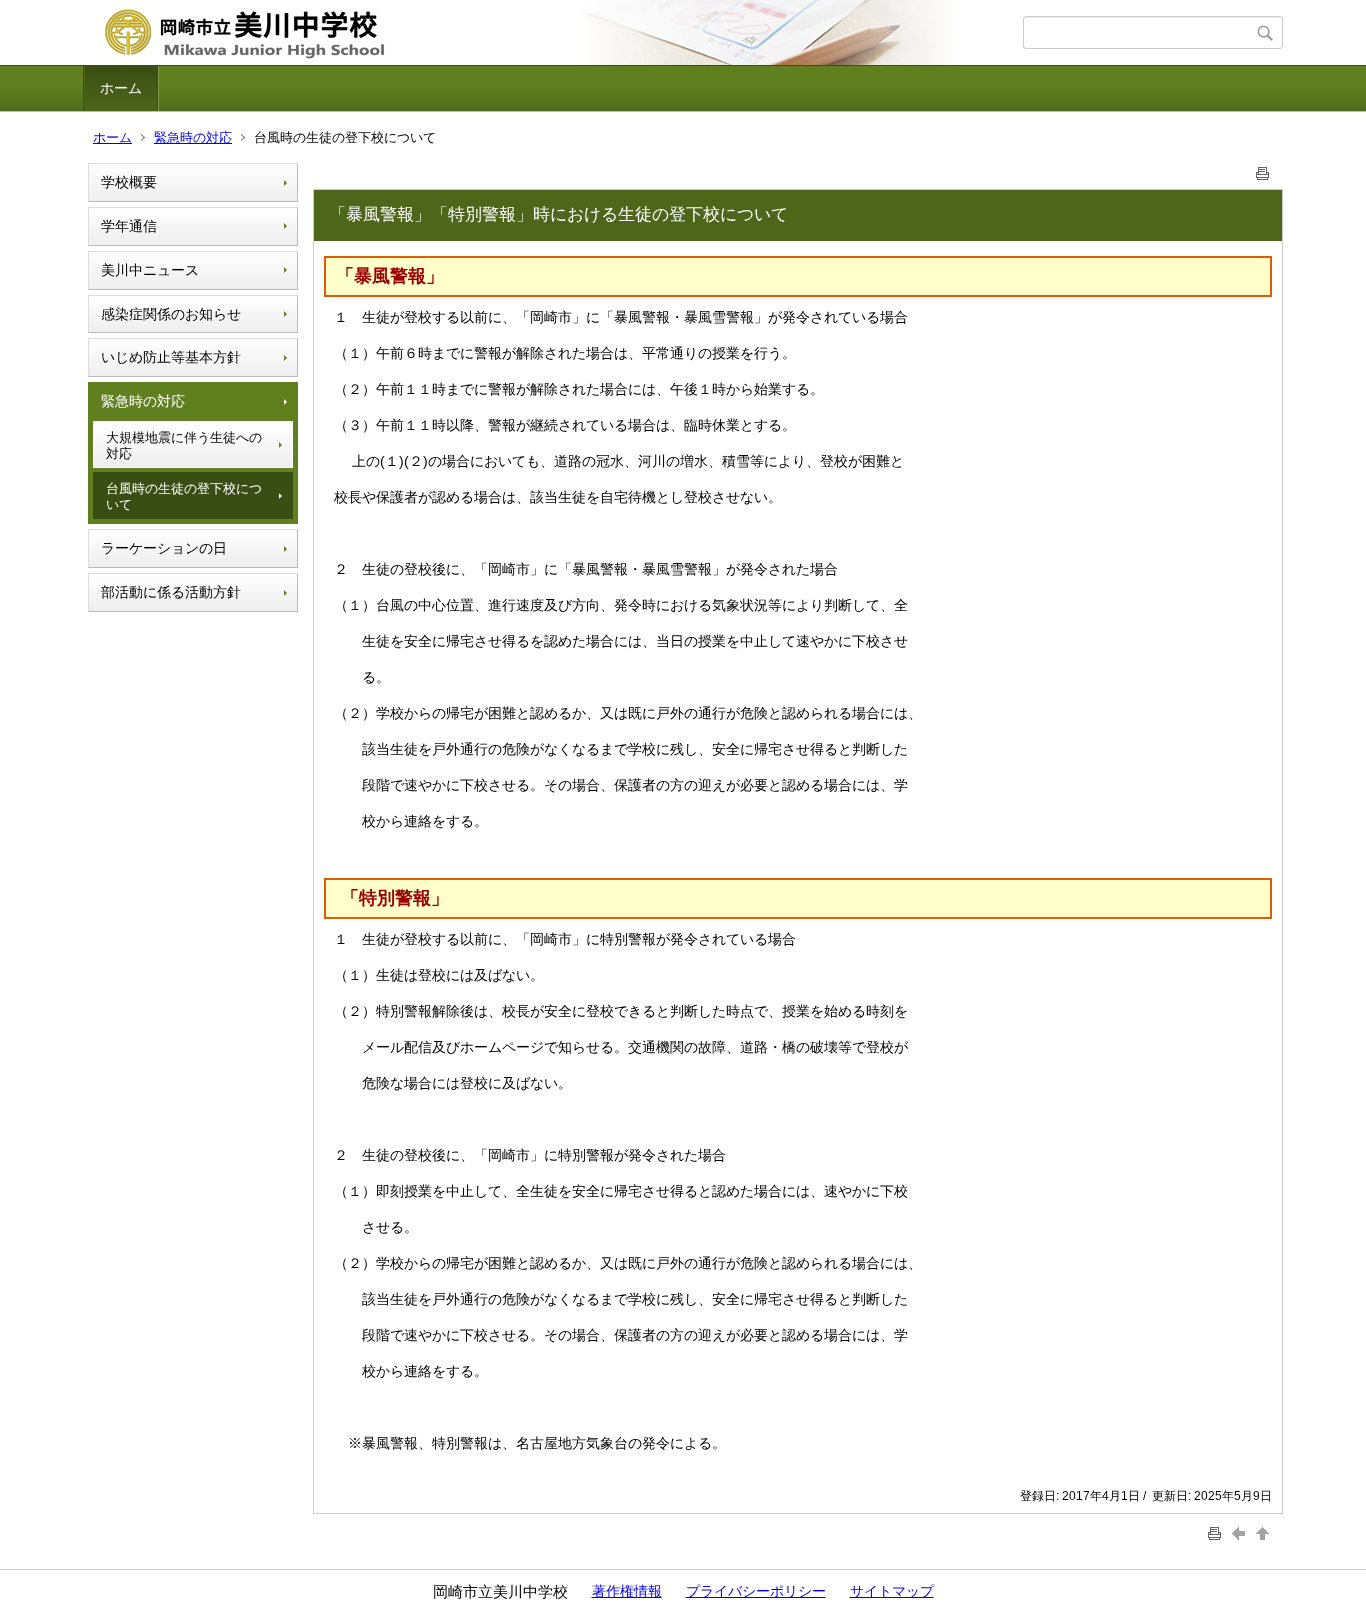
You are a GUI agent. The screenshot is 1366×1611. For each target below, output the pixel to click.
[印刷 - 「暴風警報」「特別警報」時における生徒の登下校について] (1263, 169)
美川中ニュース (150, 270)
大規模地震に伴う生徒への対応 (184, 445)
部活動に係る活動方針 (171, 592)
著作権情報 (627, 1591)
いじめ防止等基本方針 (171, 357)
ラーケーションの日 (164, 548)
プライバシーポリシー (756, 1591)
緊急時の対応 (193, 137)
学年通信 (129, 226)
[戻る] (1241, 1532)
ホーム (121, 88)
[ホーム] (555, 33)
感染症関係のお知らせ (171, 314)
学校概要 (129, 182)
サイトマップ (892, 1591)
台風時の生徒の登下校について (184, 496)
